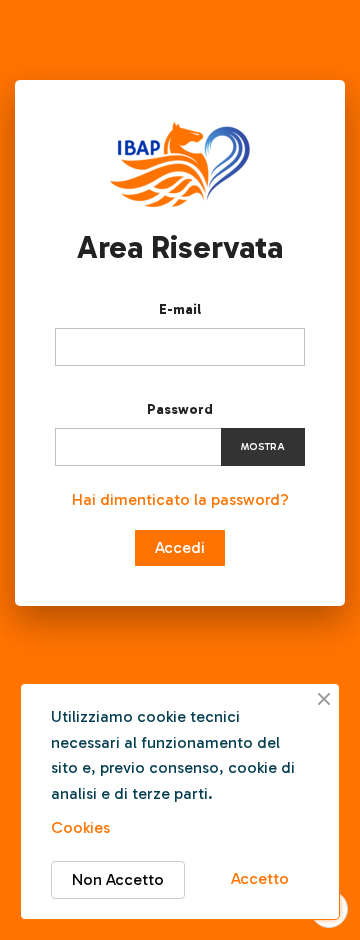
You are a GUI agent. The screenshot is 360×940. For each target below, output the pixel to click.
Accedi (180, 547)
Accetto (260, 878)
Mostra (263, 447)
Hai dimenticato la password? (180, 499)
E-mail (180, 309)
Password (180, 409)
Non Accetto (118, 879)
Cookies (80, 827)
